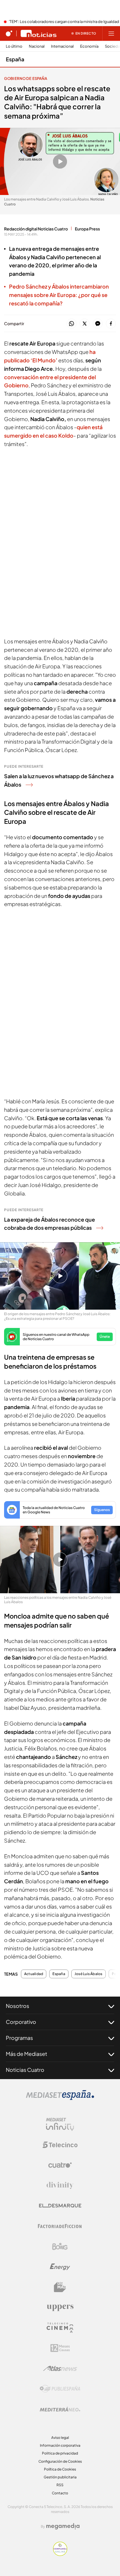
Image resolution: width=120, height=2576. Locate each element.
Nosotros (17, 2006)
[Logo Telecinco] (60, 2145)
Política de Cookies (60, 2469)
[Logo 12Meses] (60, 2348)
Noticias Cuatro (25, 2070)
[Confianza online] (60, 2554)
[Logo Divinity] (60, 2185)
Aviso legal (60, 2438)
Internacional (62, 46)
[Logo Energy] (60, 2267)
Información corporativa (60, 2445)
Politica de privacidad (60, 2453)
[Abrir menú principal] (111, 33)
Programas (19, 2038)
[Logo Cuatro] (60, 2165)
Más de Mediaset (27, 2054)
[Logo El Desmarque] (60, 2206)
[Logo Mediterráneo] (60, 2409)
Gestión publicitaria (60, 2477)
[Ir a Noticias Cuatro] (39, 33)
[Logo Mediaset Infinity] (60, 2124)
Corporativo (21, 2022)
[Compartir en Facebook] (111, 324)
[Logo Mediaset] (60, 2098)
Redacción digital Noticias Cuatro (36, 229)
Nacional (37, 46)
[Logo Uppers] (60, 2308)
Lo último (14, 46)
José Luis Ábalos (89, 1974)
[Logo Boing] (60, 2246)
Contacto (60, 2493)
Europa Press (87, 229)
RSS (60, 2485)
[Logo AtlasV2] (60, 2368)
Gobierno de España (26, 78)
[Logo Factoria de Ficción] (60, 2226)
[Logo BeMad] (60, 2287)
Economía (89, 46)
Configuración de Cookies (60, 2461)
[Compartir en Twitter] (85, 324)
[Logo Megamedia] (63, 2526)
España (15, 59)
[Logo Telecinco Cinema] (60, 2328)
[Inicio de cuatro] (9, 33)
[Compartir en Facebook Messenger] (98, 324)
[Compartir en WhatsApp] (72, 324)
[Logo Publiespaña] (60, 2389)
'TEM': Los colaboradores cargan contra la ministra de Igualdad (64, 22)
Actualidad (34, 1974)
